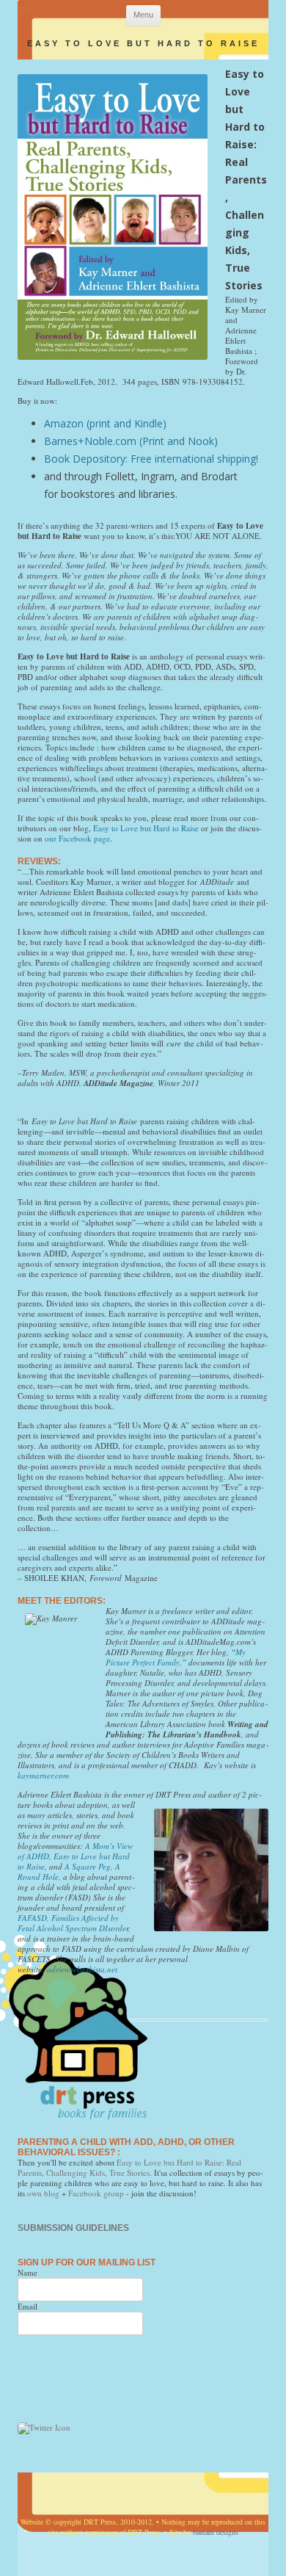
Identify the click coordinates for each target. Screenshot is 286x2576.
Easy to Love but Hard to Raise (146, 828)
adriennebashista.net (82, 1969)
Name (27, 2272)
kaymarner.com (43, 1775)
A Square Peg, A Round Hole (69, 1871)
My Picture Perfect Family (176, 1657)
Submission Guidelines (73, 2228)
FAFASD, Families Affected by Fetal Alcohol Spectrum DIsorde (72, 1923)
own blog (43, 2193)
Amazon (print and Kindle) (105, 423)
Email (27, 2306)
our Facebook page (77, 838)
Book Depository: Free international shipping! (151, 459)
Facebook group (96, 2193)
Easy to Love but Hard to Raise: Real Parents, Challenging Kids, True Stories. (129, 2167)
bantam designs (216, 2532)
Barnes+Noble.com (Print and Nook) (131, 441)
